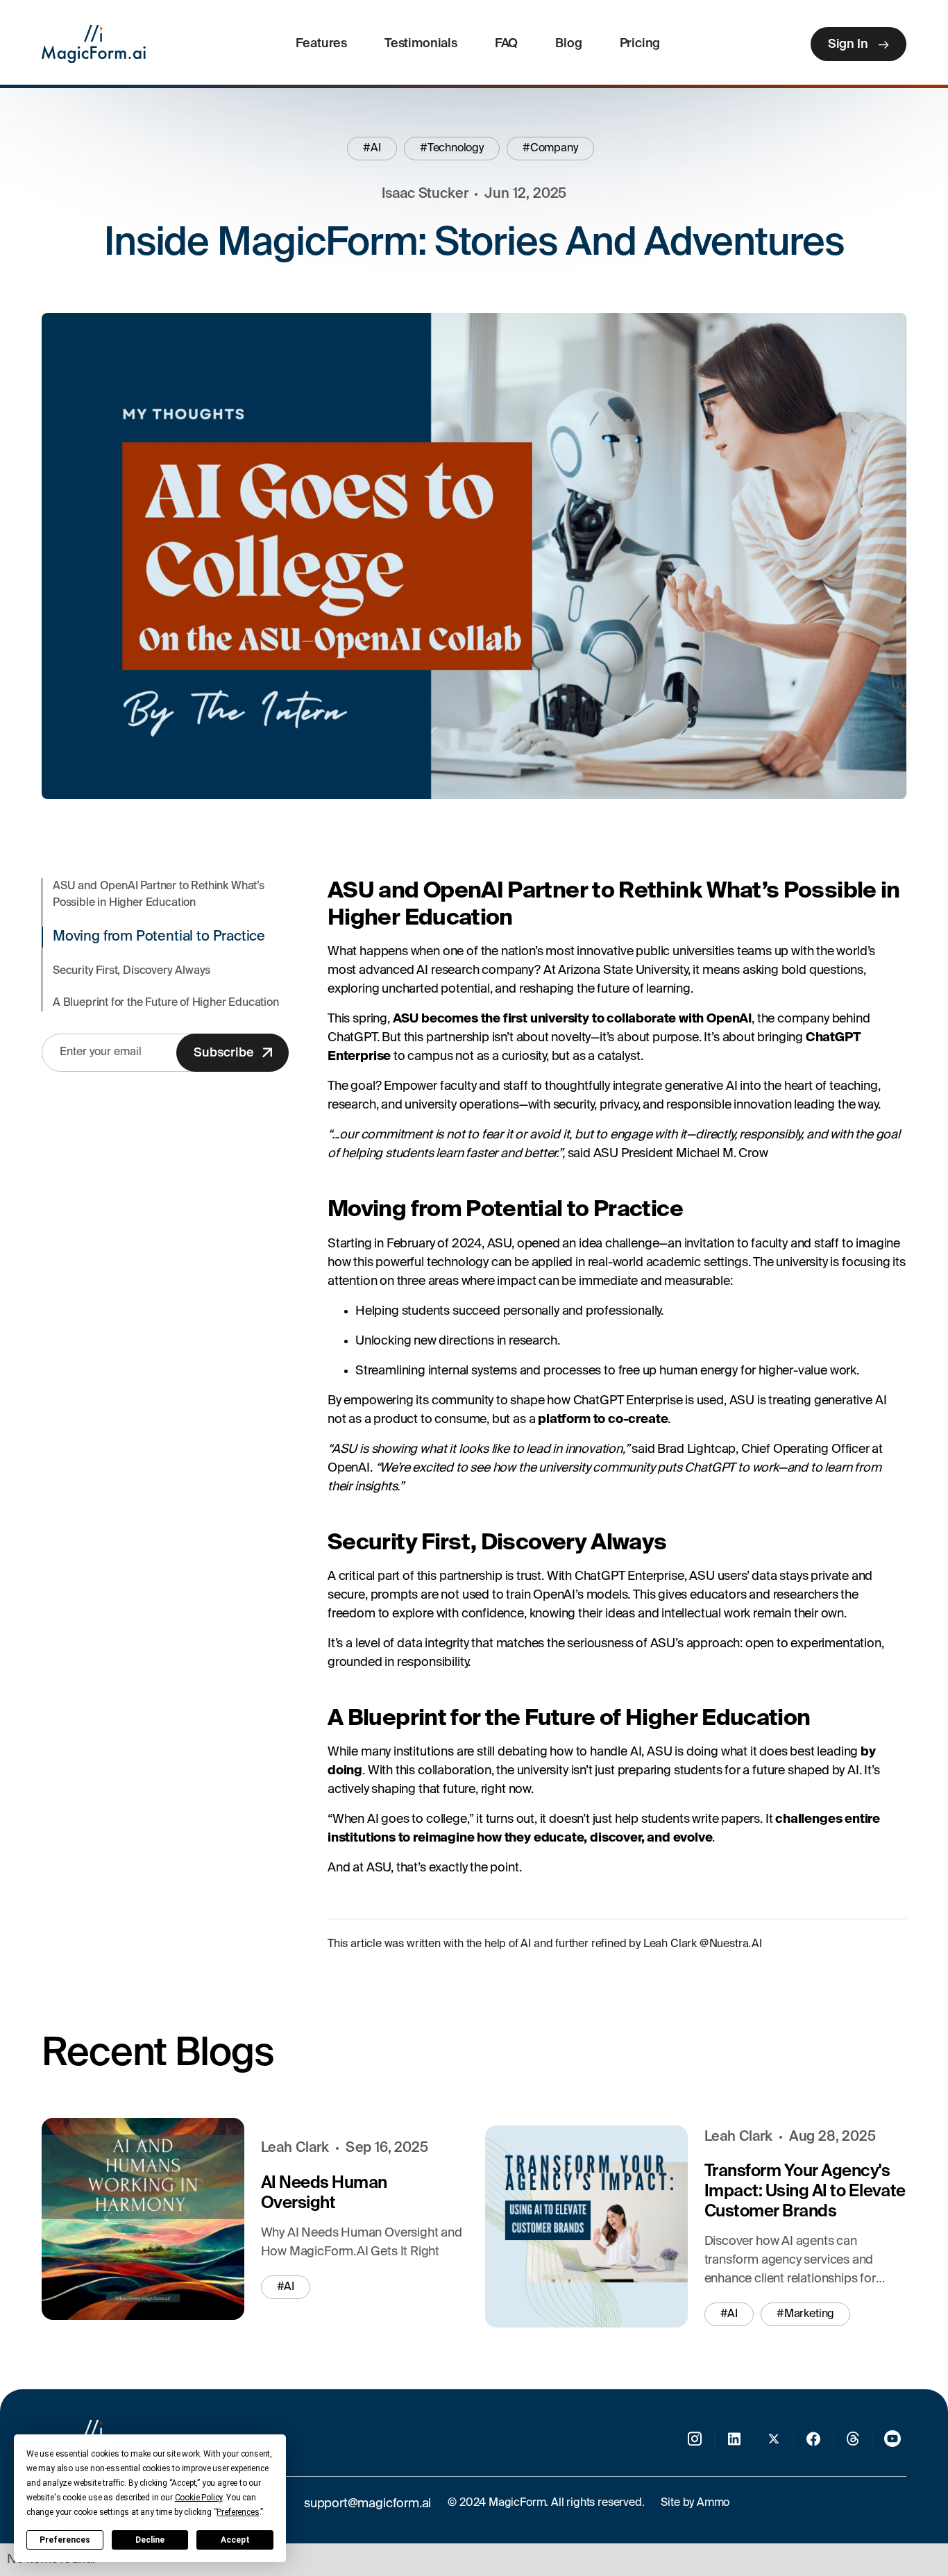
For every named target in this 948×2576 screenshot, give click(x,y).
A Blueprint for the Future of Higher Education (166, 1003)
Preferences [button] (238, 2512)
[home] (94, 44)
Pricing (640, 44)
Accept (235, 2540)
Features (321, 44)
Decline (150, 2540)
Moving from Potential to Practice (159, 937)
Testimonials (421, 44)
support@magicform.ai (367, 2504)
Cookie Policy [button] (199, 2498)
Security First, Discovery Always (132, 971)
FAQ (506, 44)
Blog (568, 44)
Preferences (65, 2540)
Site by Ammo (695, 2503)
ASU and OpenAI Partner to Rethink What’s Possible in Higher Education (159, 895)
